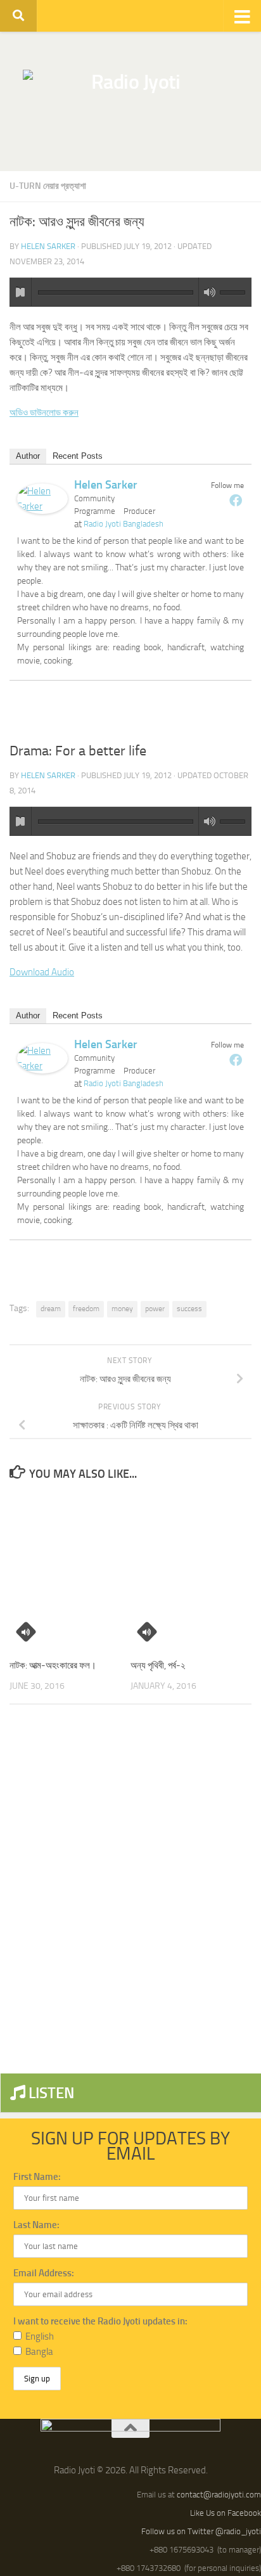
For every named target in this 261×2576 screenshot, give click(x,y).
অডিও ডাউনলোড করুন (44, 413)
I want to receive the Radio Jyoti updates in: (100, 2321)
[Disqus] (130, 1888)
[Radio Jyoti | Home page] (130, 101)
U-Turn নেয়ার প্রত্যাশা (48, 186)
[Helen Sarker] (42, 511)
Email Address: (44, 2273)
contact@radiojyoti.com (219, 2495)
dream (51, 1309)
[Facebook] (236, 500)
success (189, 1309)
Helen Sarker (48, 246)
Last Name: (36, 2225)
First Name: (37, 2177)
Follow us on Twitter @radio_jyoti (201, 2531)
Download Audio (42, 972)
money (122, 1309)
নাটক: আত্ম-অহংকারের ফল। (53, 1665)
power (155, 1309)
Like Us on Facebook (226, 2513)
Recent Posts (78, 456)
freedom (86, 1309)
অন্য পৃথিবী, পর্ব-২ (158, 1665)
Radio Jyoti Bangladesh (124, 524)
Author (28, 456)
